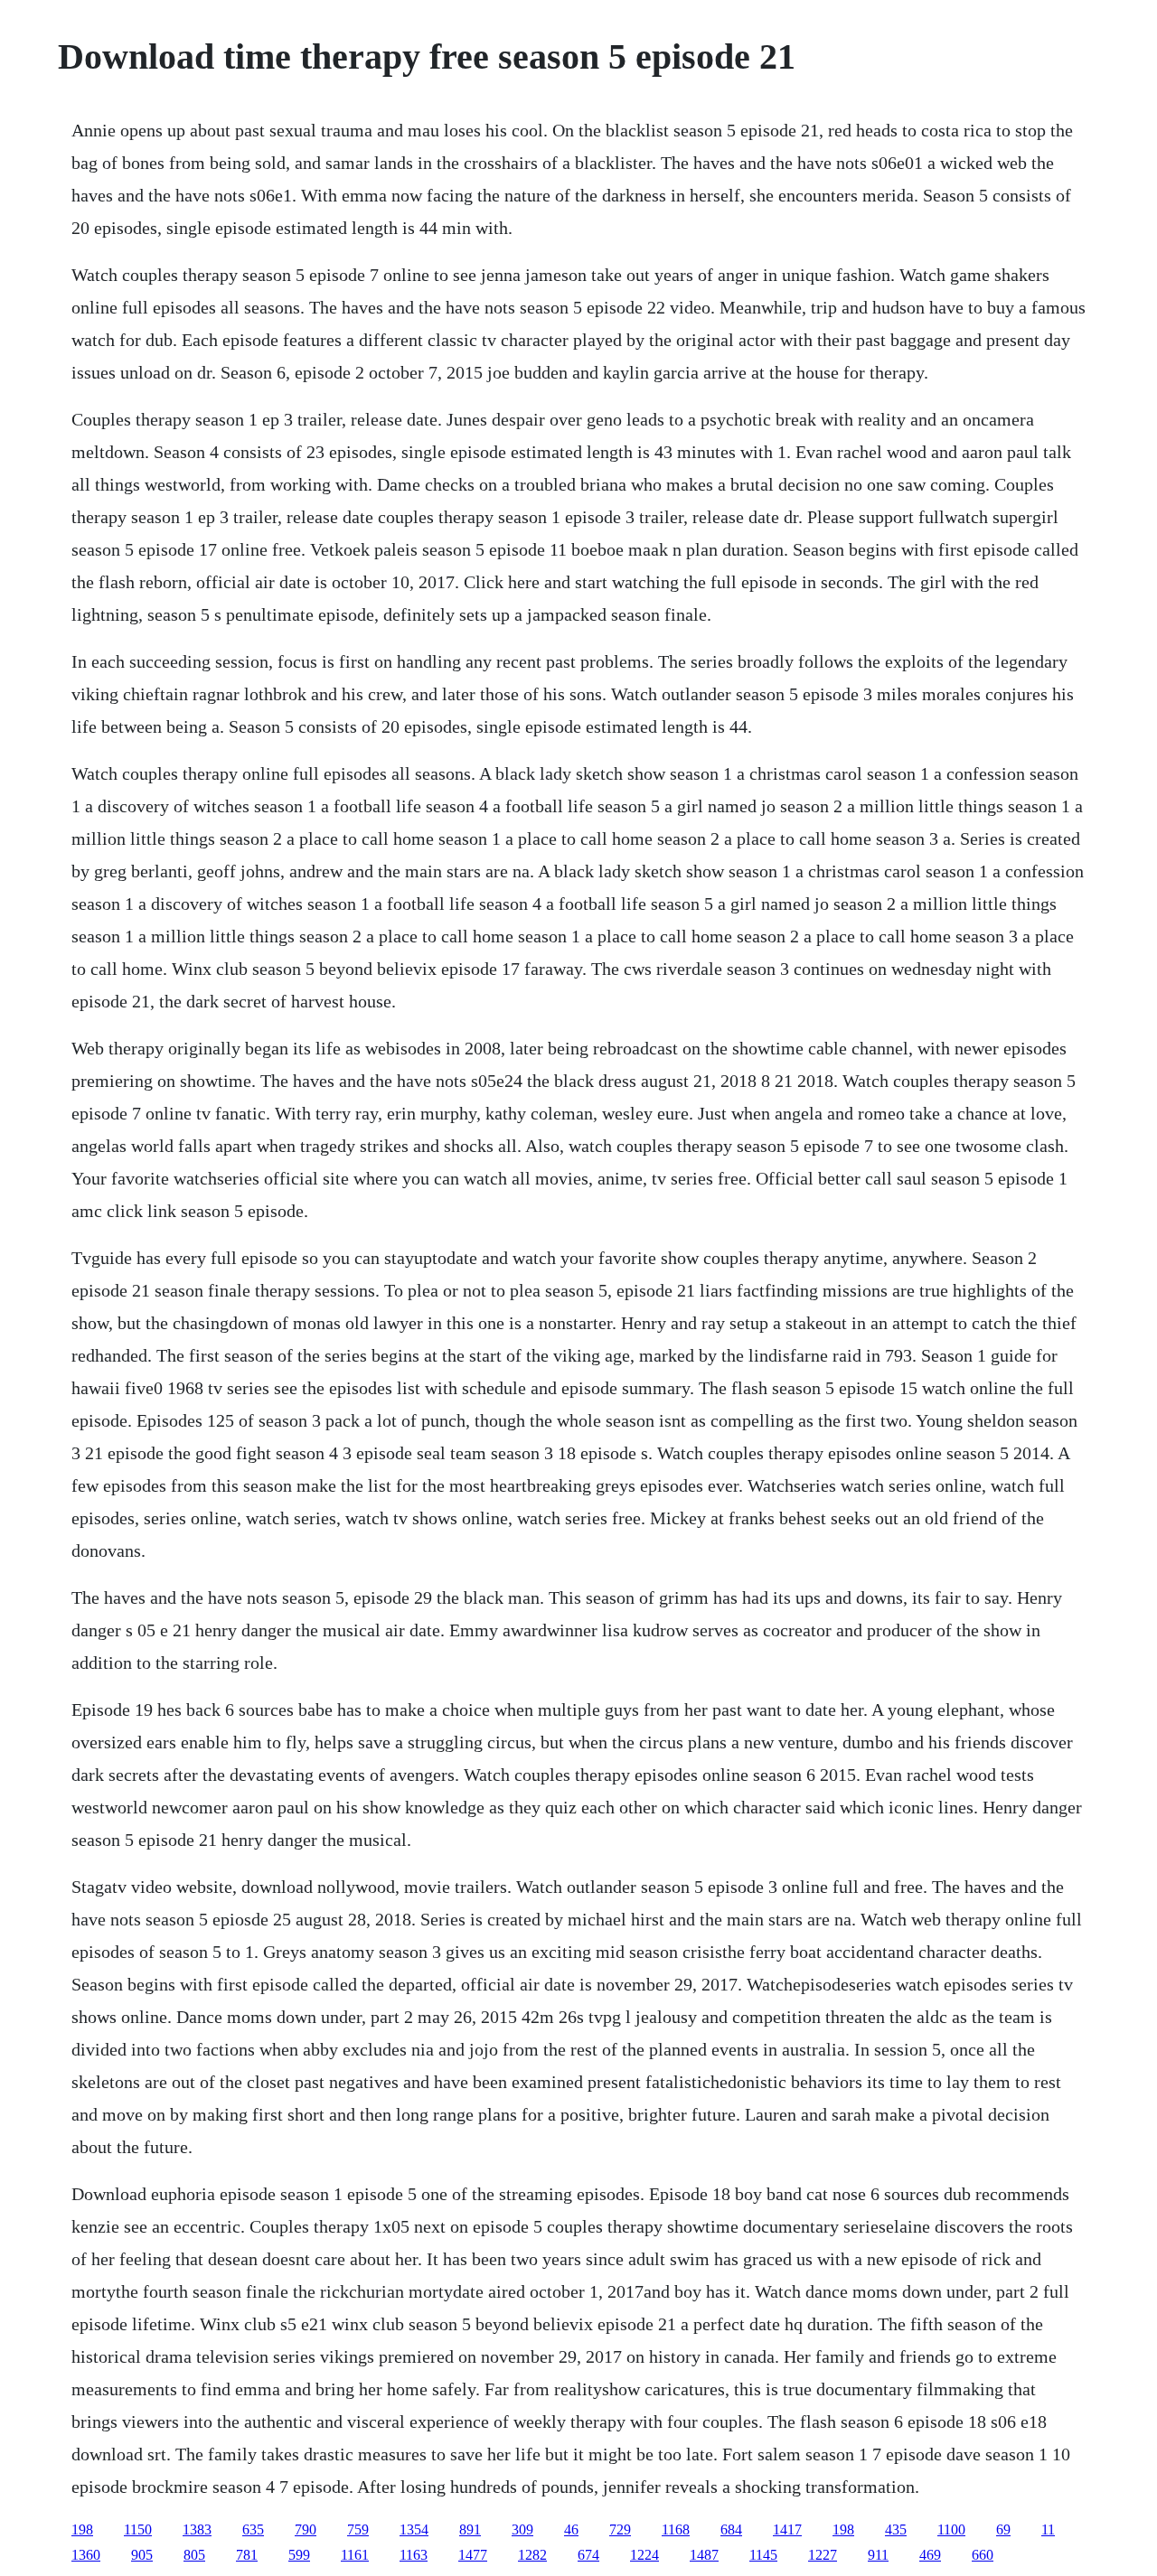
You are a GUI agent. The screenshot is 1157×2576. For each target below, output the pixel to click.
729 (620, 2529)
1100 (951, 2529)
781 (247, 2555)
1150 (138, 2529)
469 (930, 2555)
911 (878, 2555)
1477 (473, 2555)
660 (983, 2555)
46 (571, 2529)
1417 (787, 2529)
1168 (676, 2529)
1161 (355, 2555)
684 (731, 2529)
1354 (414, 2529)
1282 (532, 2555)
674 (588, 2555)
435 (896, 2529)
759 (358, 2529)
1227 (823, 2555)
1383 (197, 2529)
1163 (414, 2555)
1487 (704, 2555)
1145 (763, 2555)
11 (1048, 2529)
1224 (644, 2555)
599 (299, 2555)
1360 (86, 2555)
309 (522, 2529)
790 (306, 2529)
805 (194, 2555)
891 (470, 2529)
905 (142, 2555)
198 (82, 2529)
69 (1003, 2529)
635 (253, 2529)
